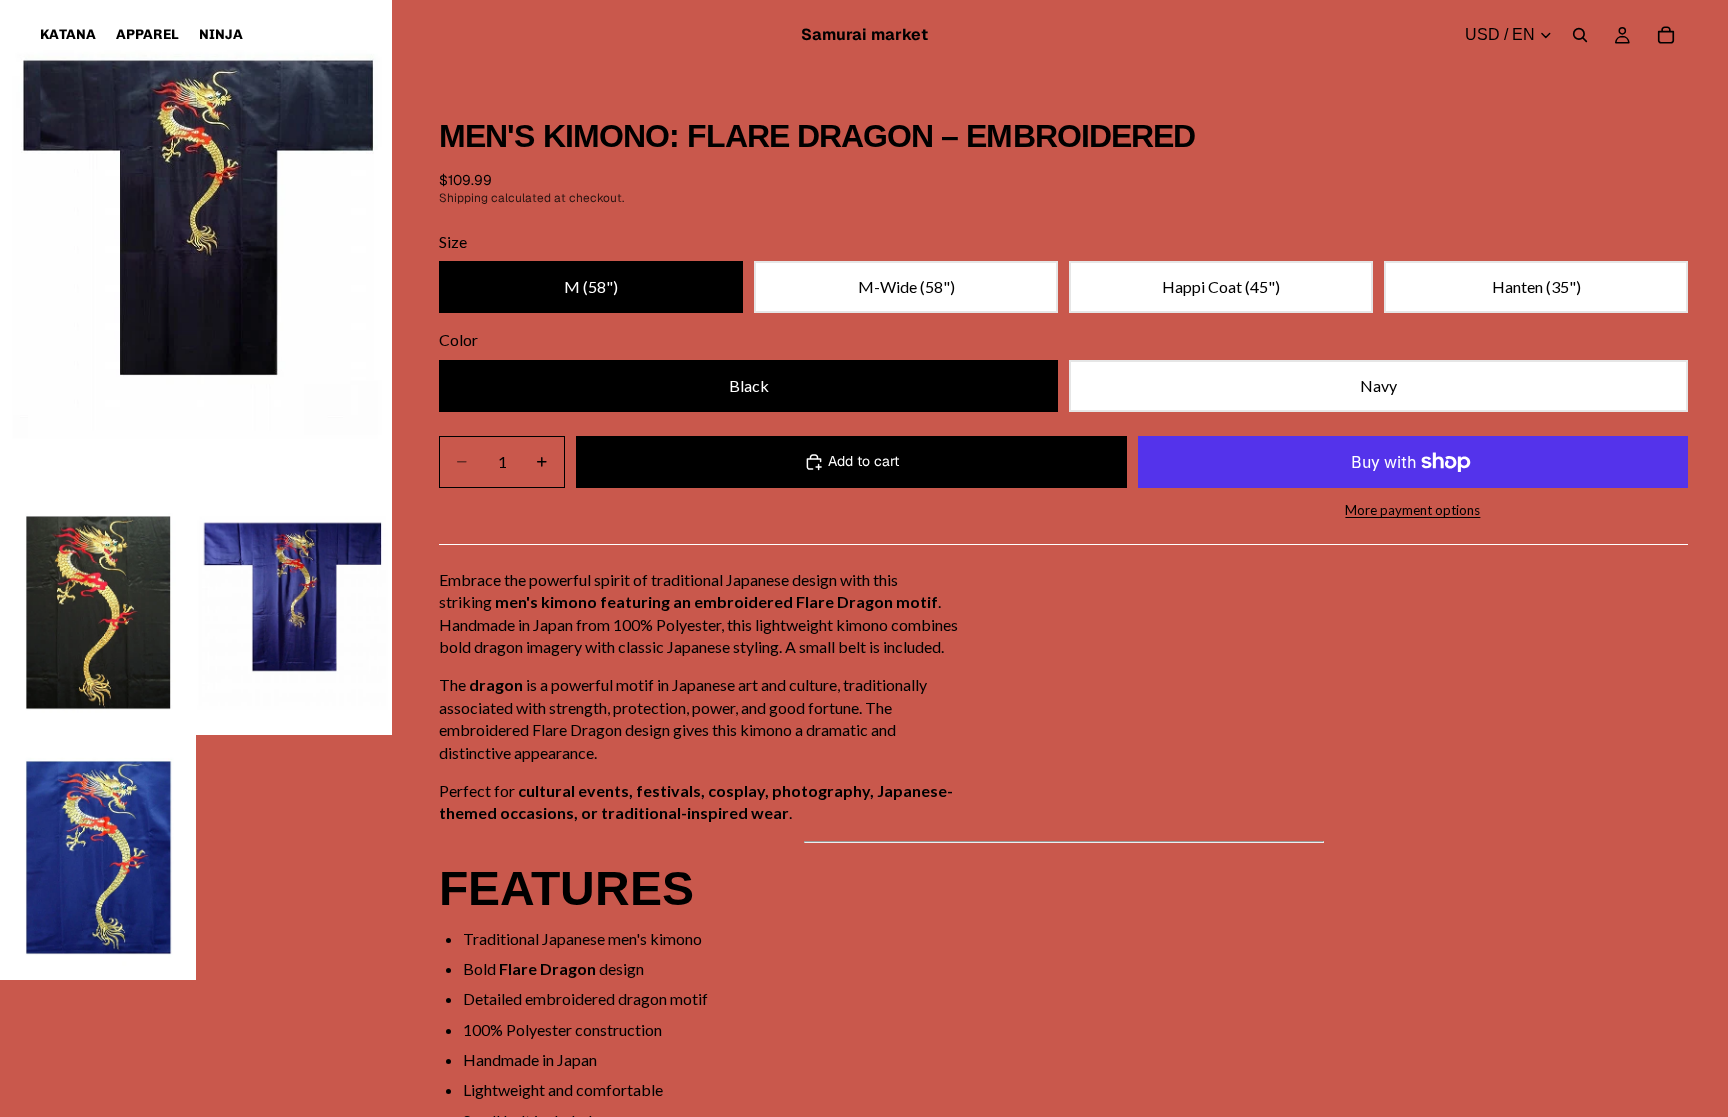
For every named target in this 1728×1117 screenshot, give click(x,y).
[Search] (1580, 35)
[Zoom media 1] (196, 245)
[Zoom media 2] (98, 612)
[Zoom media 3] (294, 612)
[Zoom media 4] (98, 857)
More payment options (1412, 510)
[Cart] (1666, 35)
